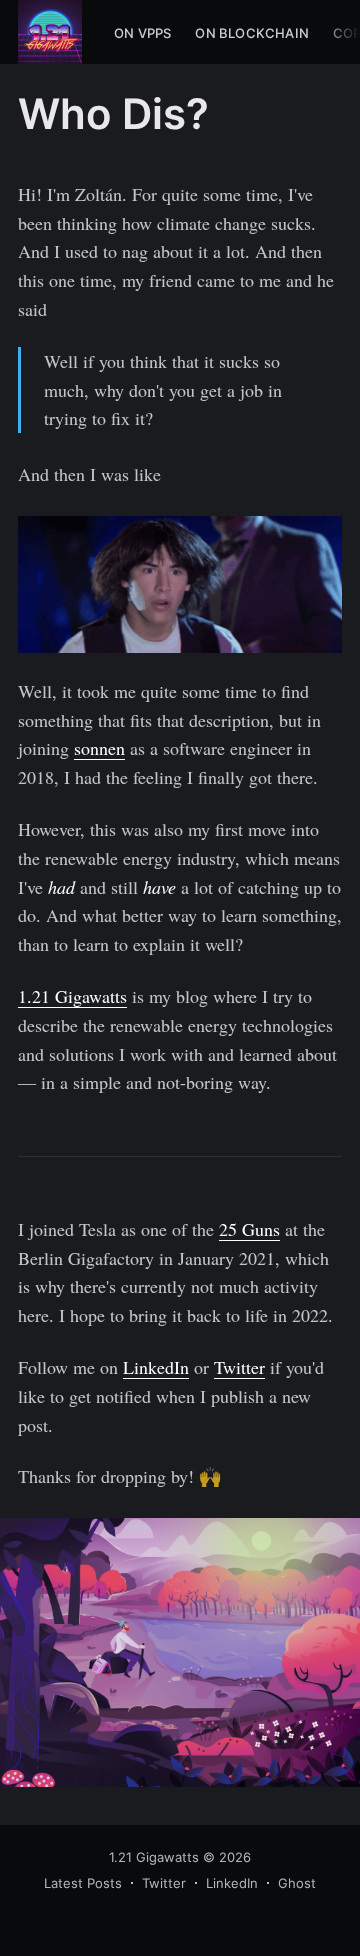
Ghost (297, 1883)
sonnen (99, 748)
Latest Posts (83, 1883)
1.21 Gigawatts (72, 996)
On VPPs (142, 33)
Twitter (239, 1367)
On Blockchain (252, 33)
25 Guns (249, 1229)
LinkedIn (156, 1367)
